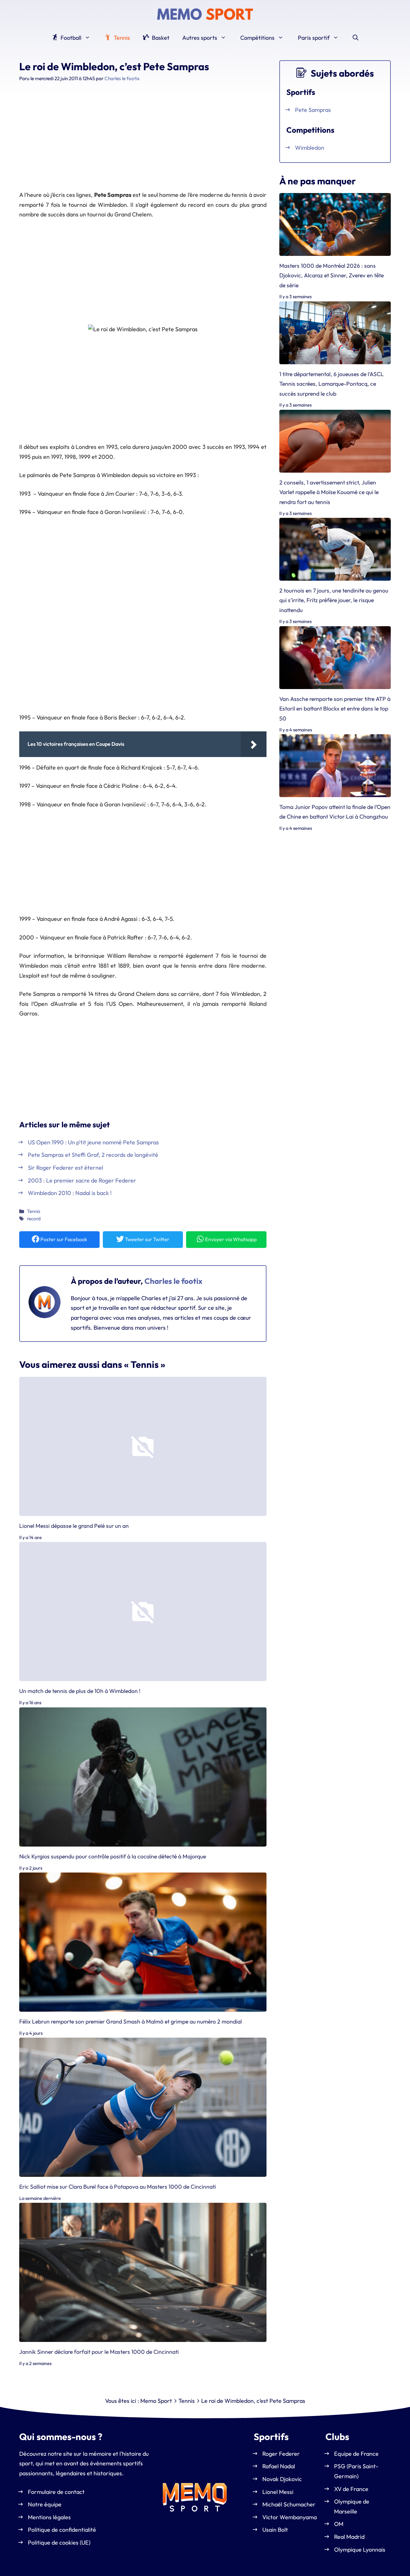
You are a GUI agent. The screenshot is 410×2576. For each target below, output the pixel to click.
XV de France (351, 2489)
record (34, 1219)
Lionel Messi (278, 2492)
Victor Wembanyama (290, 2517)
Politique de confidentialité (62, 2530)
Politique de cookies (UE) (59, 2542)
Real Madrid (349, 2537)
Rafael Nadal (279, 2467)
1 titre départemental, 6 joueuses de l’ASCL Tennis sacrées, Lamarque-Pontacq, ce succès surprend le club (332, 384)
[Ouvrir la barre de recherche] (356, 38)
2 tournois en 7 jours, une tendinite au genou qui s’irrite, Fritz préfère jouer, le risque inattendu (334, 600)
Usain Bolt (275, 2530)
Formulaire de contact (56, 2492)
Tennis (121, 38)
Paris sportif (314, 38)
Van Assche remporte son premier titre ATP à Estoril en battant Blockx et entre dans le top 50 (335, 708)
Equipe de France (356, 2454)
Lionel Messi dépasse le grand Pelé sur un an (74, 1526)
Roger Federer (281, 2454)
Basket (160, 38)
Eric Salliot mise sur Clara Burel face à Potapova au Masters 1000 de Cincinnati (118, 2187)
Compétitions (257, 38)
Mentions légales (49, 2517)
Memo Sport (156, 2401)
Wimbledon (310, 148)
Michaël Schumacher (289, 2504)
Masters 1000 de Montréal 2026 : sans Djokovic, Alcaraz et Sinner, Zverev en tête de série (332, 275)
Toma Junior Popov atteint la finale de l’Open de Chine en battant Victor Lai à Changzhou (335, 812)
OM (339, 2524)
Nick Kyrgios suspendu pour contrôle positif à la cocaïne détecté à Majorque (113, 1856)
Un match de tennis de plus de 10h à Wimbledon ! (80, 1691)
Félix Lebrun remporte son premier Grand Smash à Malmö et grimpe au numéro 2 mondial (131, 2021)
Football (70, 38)
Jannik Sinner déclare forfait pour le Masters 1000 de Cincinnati (99, 2352)
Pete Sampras (313, 110)
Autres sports (200, 38)
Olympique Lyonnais (360, 2550)
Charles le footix (173, 1281)
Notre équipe (45, 2504)
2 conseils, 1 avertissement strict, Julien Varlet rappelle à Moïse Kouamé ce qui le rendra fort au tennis (329, 492)
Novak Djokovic (282, 2479)
